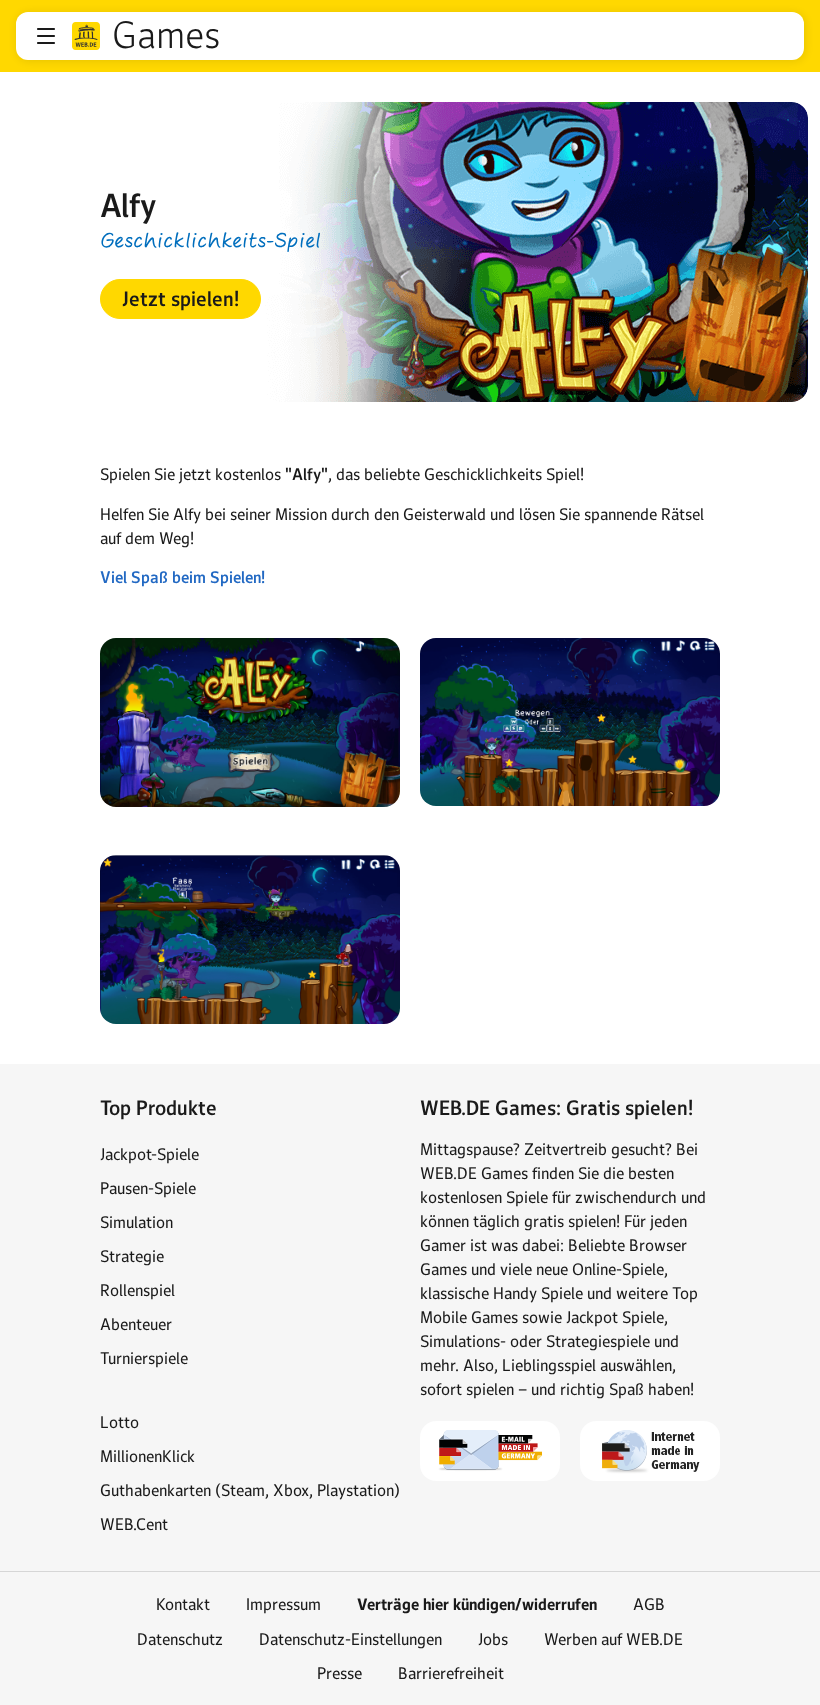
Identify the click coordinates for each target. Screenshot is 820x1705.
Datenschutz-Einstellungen (350, 1639)
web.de (86, 36)
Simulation (136, 1222)
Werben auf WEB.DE (613, 1639)
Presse (339, 1673)
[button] (46, 36)
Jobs (493, 1639)
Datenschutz (180, 1639)
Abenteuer (136, 1324)
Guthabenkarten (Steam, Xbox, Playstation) (250, 1490)
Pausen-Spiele (148, 1188)
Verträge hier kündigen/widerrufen (477, 1604)
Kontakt (183, 1604)
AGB (649, 1604)
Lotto (119, 1422)
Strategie (132, 1256)
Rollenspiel (137, 1290)
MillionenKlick (147, 1456)
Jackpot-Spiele (149, 1154)
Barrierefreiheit (451, 1673)
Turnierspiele (144, 1358)
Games (166, 36)
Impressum (283, 1604)
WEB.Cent (134, 1524)
